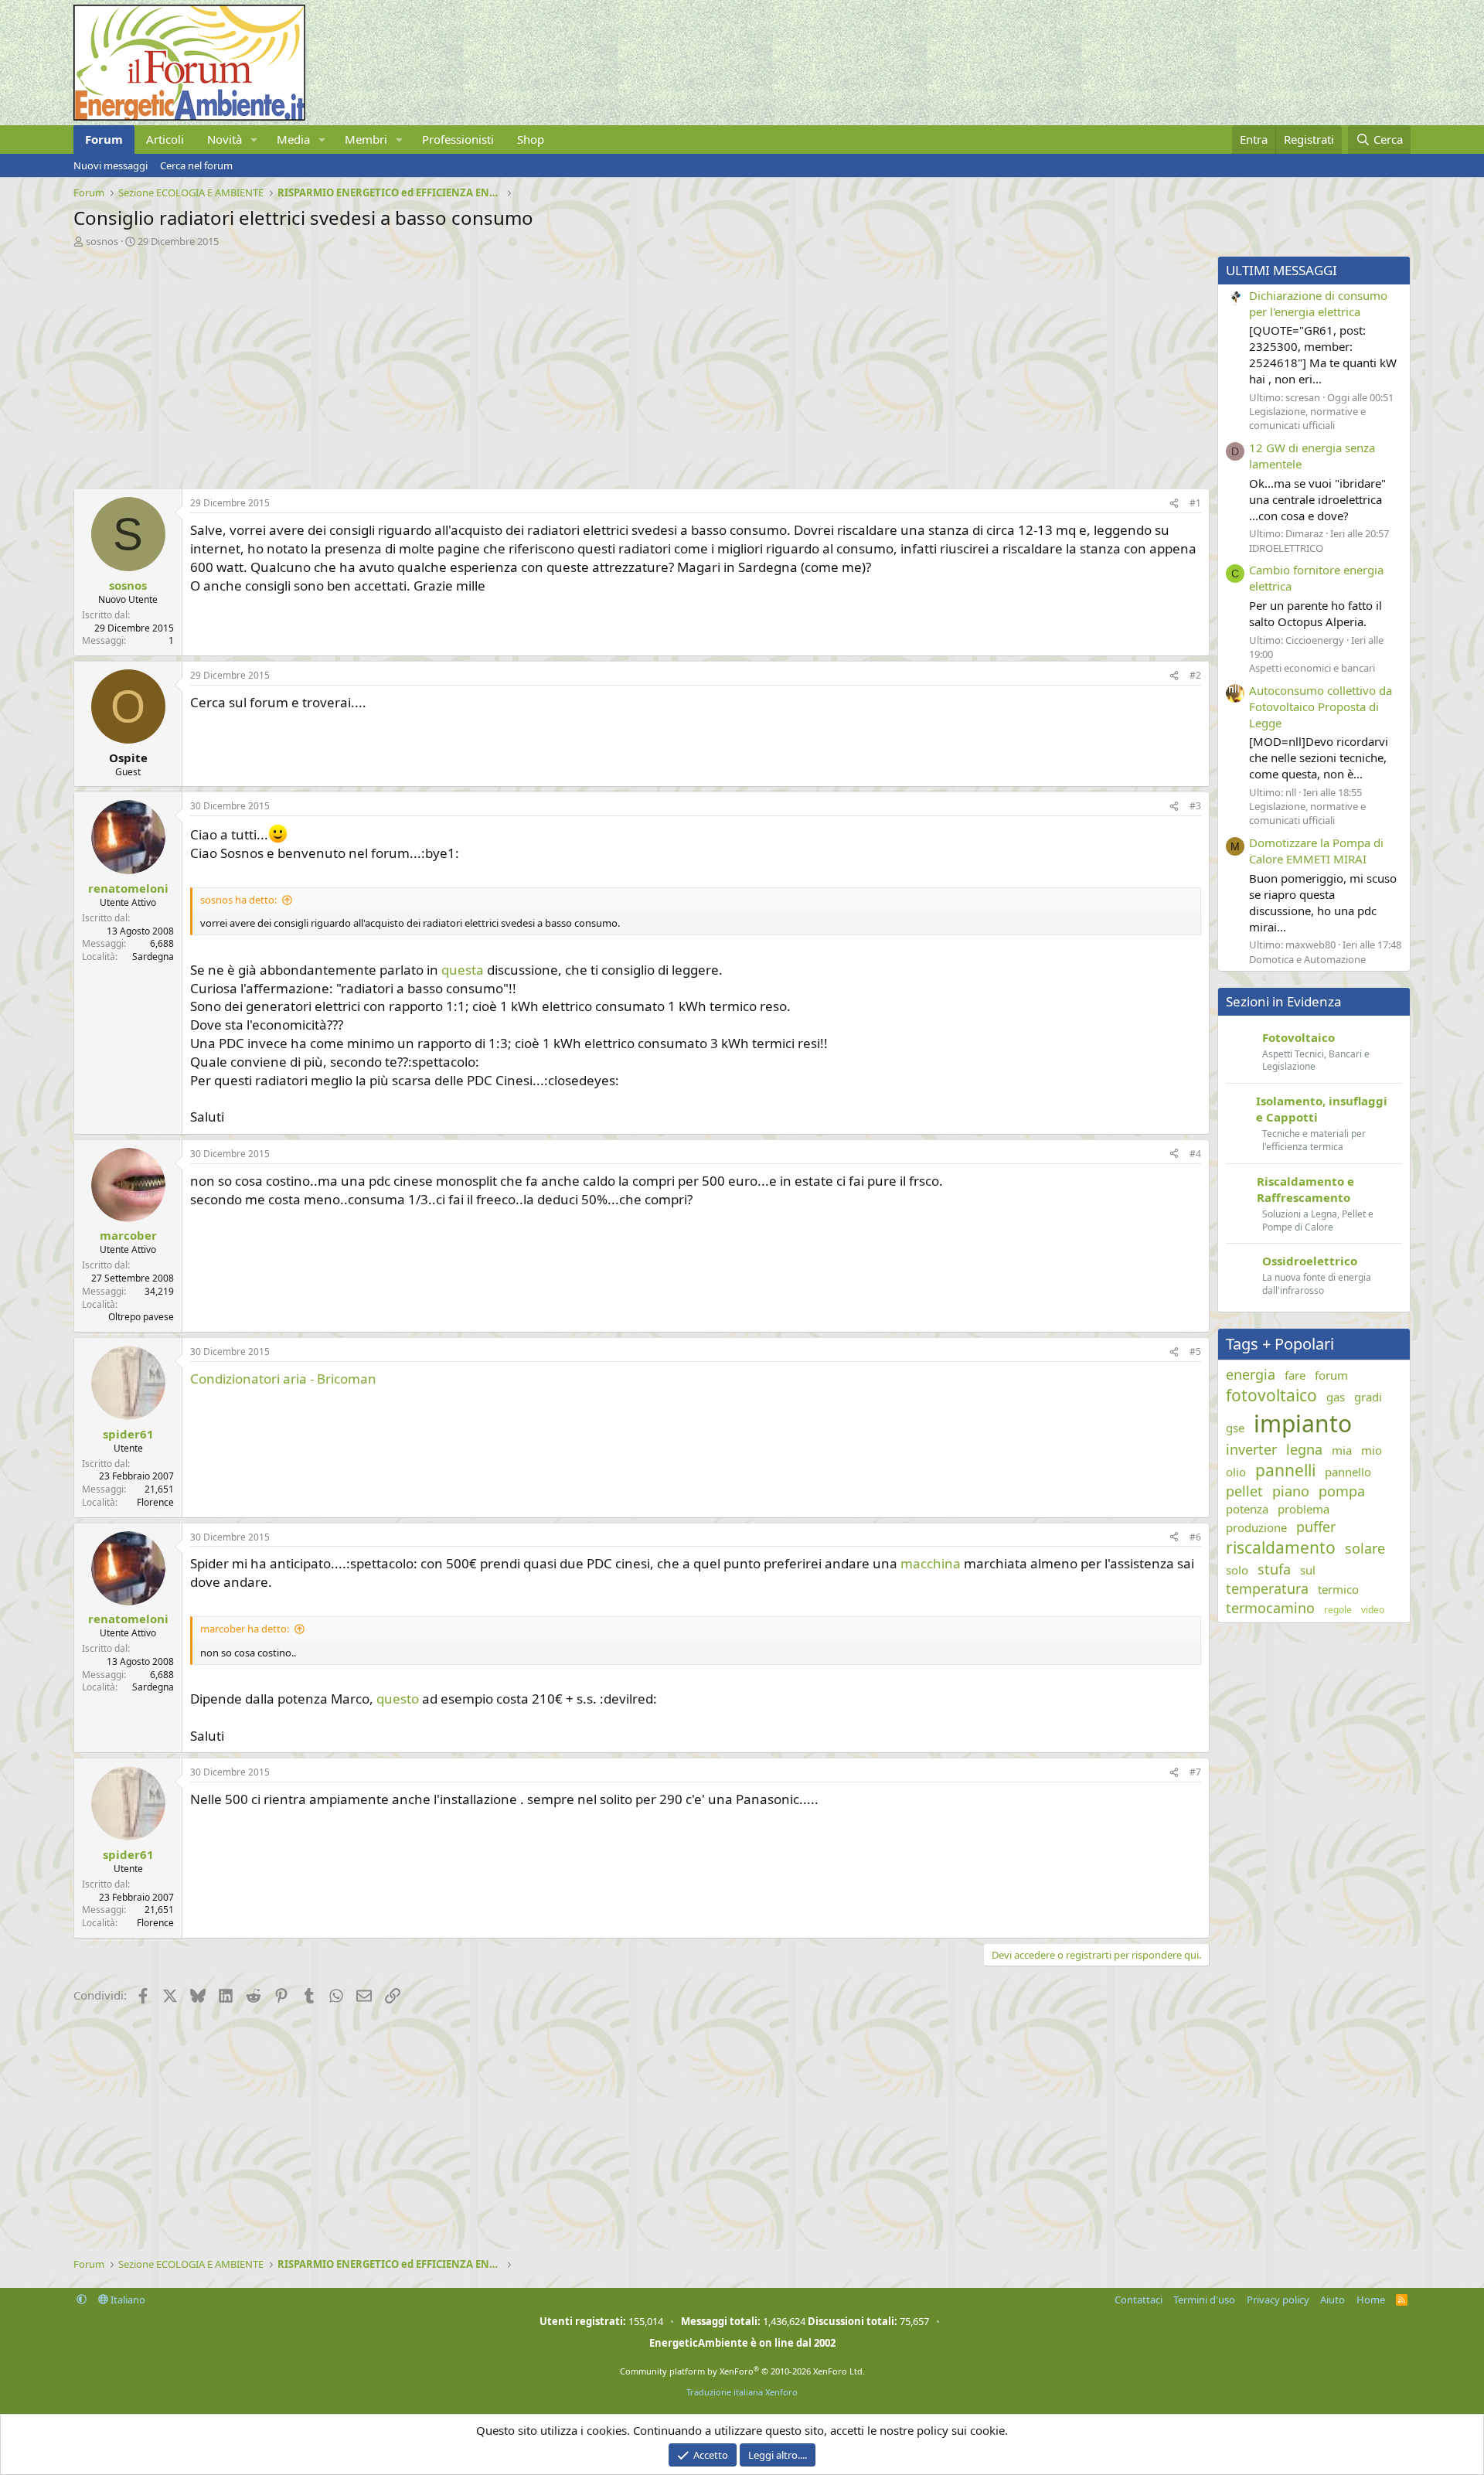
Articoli (165, 139)
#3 (1195, 806)
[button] (254, 140)
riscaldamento (1281, 1547)
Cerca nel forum (196, 165)
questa (464, 970)
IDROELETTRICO (1286, 548)
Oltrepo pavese (141, 1317)
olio (1236, 1472)
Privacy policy (1278, 2300)
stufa (1274, 1569)
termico (1338, 1589)
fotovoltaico (1271, 1395)
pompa (1342, 1491)
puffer (1316, 1527)
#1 (1195, 503)
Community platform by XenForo (742, 2371)
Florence (155, 1502)
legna (1304, 1449)
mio (1372, 1450)
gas (1336, 1397)
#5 (1195, 1352)
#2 (1195, 675)
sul (1308, 1570)
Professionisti (458, 139)
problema (1304, 1509)
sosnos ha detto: (238, 900)
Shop (531, 139)
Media (293, 139)
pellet (1244, 1491)
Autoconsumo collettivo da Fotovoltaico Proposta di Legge (1321, 706)
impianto (1303, 1423)
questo (399, 1699)
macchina (932, 1563)
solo (1237, 1570)
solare (1365, 1548)
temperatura (1267, 1588)
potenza (1247, 1509)
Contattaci (1139, 2300)
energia (1251, 1374)
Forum (104, 139)
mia (1342, 1450)
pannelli (1285, 1470)
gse (1235, 1428)
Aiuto (1333, 2300)
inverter (1251, 1449)
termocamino (1270, 1608)
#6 (1195, 1537)
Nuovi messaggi (111, 165)
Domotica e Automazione (1307, 959)
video (1373, 1610)
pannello (1348, 1472)
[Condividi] (1174, 504)
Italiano (127, 2300)
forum (1331, 1375)
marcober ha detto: (245, 1629)
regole (1338, 1610)
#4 (1195, 1154)
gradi (1368, 1397)
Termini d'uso (1204, 2300)
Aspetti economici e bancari (1312, 668)
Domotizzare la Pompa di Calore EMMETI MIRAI (1316, 851)
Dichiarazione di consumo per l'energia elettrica (1318, 303)
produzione (1256, 1527)
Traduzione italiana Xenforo (742, 2392)
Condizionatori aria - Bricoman (283, 1379)
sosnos (102, 241)
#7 (1195, 1772)
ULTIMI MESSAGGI (1281, 270)
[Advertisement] (537, 364)
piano (1291, 1491)
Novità (225, 139)
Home (1371, 2300)
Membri (366, 139)
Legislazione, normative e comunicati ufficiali (1307, 418)
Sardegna (153, 957)
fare (1295, 1375)
